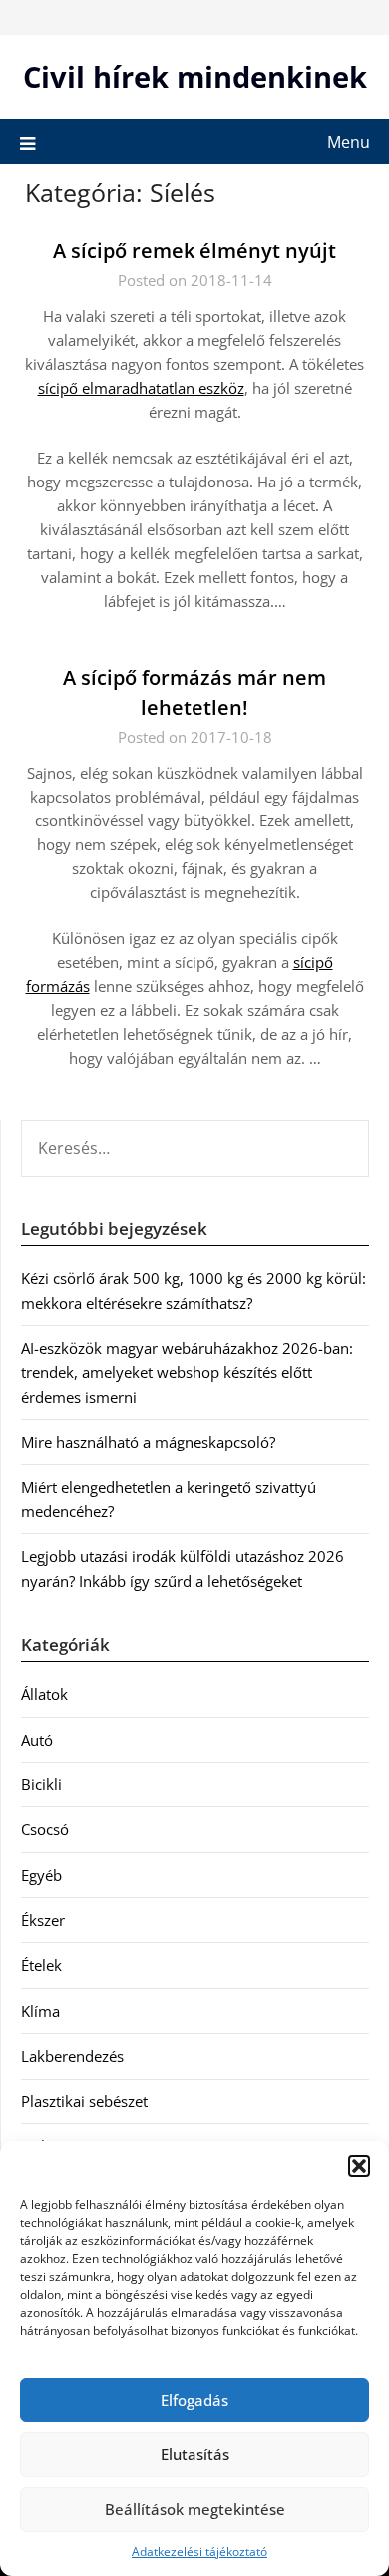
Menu (349, 142)
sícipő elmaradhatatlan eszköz (141, 388)
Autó (37, 1740)
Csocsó (45, 1829)
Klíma (40, 2011)
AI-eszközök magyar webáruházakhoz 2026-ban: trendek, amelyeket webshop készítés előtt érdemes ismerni (187, 1372)
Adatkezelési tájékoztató (199, 2552)
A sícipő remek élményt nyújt (194, 251)
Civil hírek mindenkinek (195, 76)
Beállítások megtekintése (195, 2509)
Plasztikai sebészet (84, 2101)
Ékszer (43, 1920)
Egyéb (41, 1875)
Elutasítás (195, 2454)
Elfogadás (194, 2400)
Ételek (41, 1965)
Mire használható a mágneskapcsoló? (148, 1442)
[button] (359, 2166)
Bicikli (41, 1784)
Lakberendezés (72, 2056)
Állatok (44, 1694)
